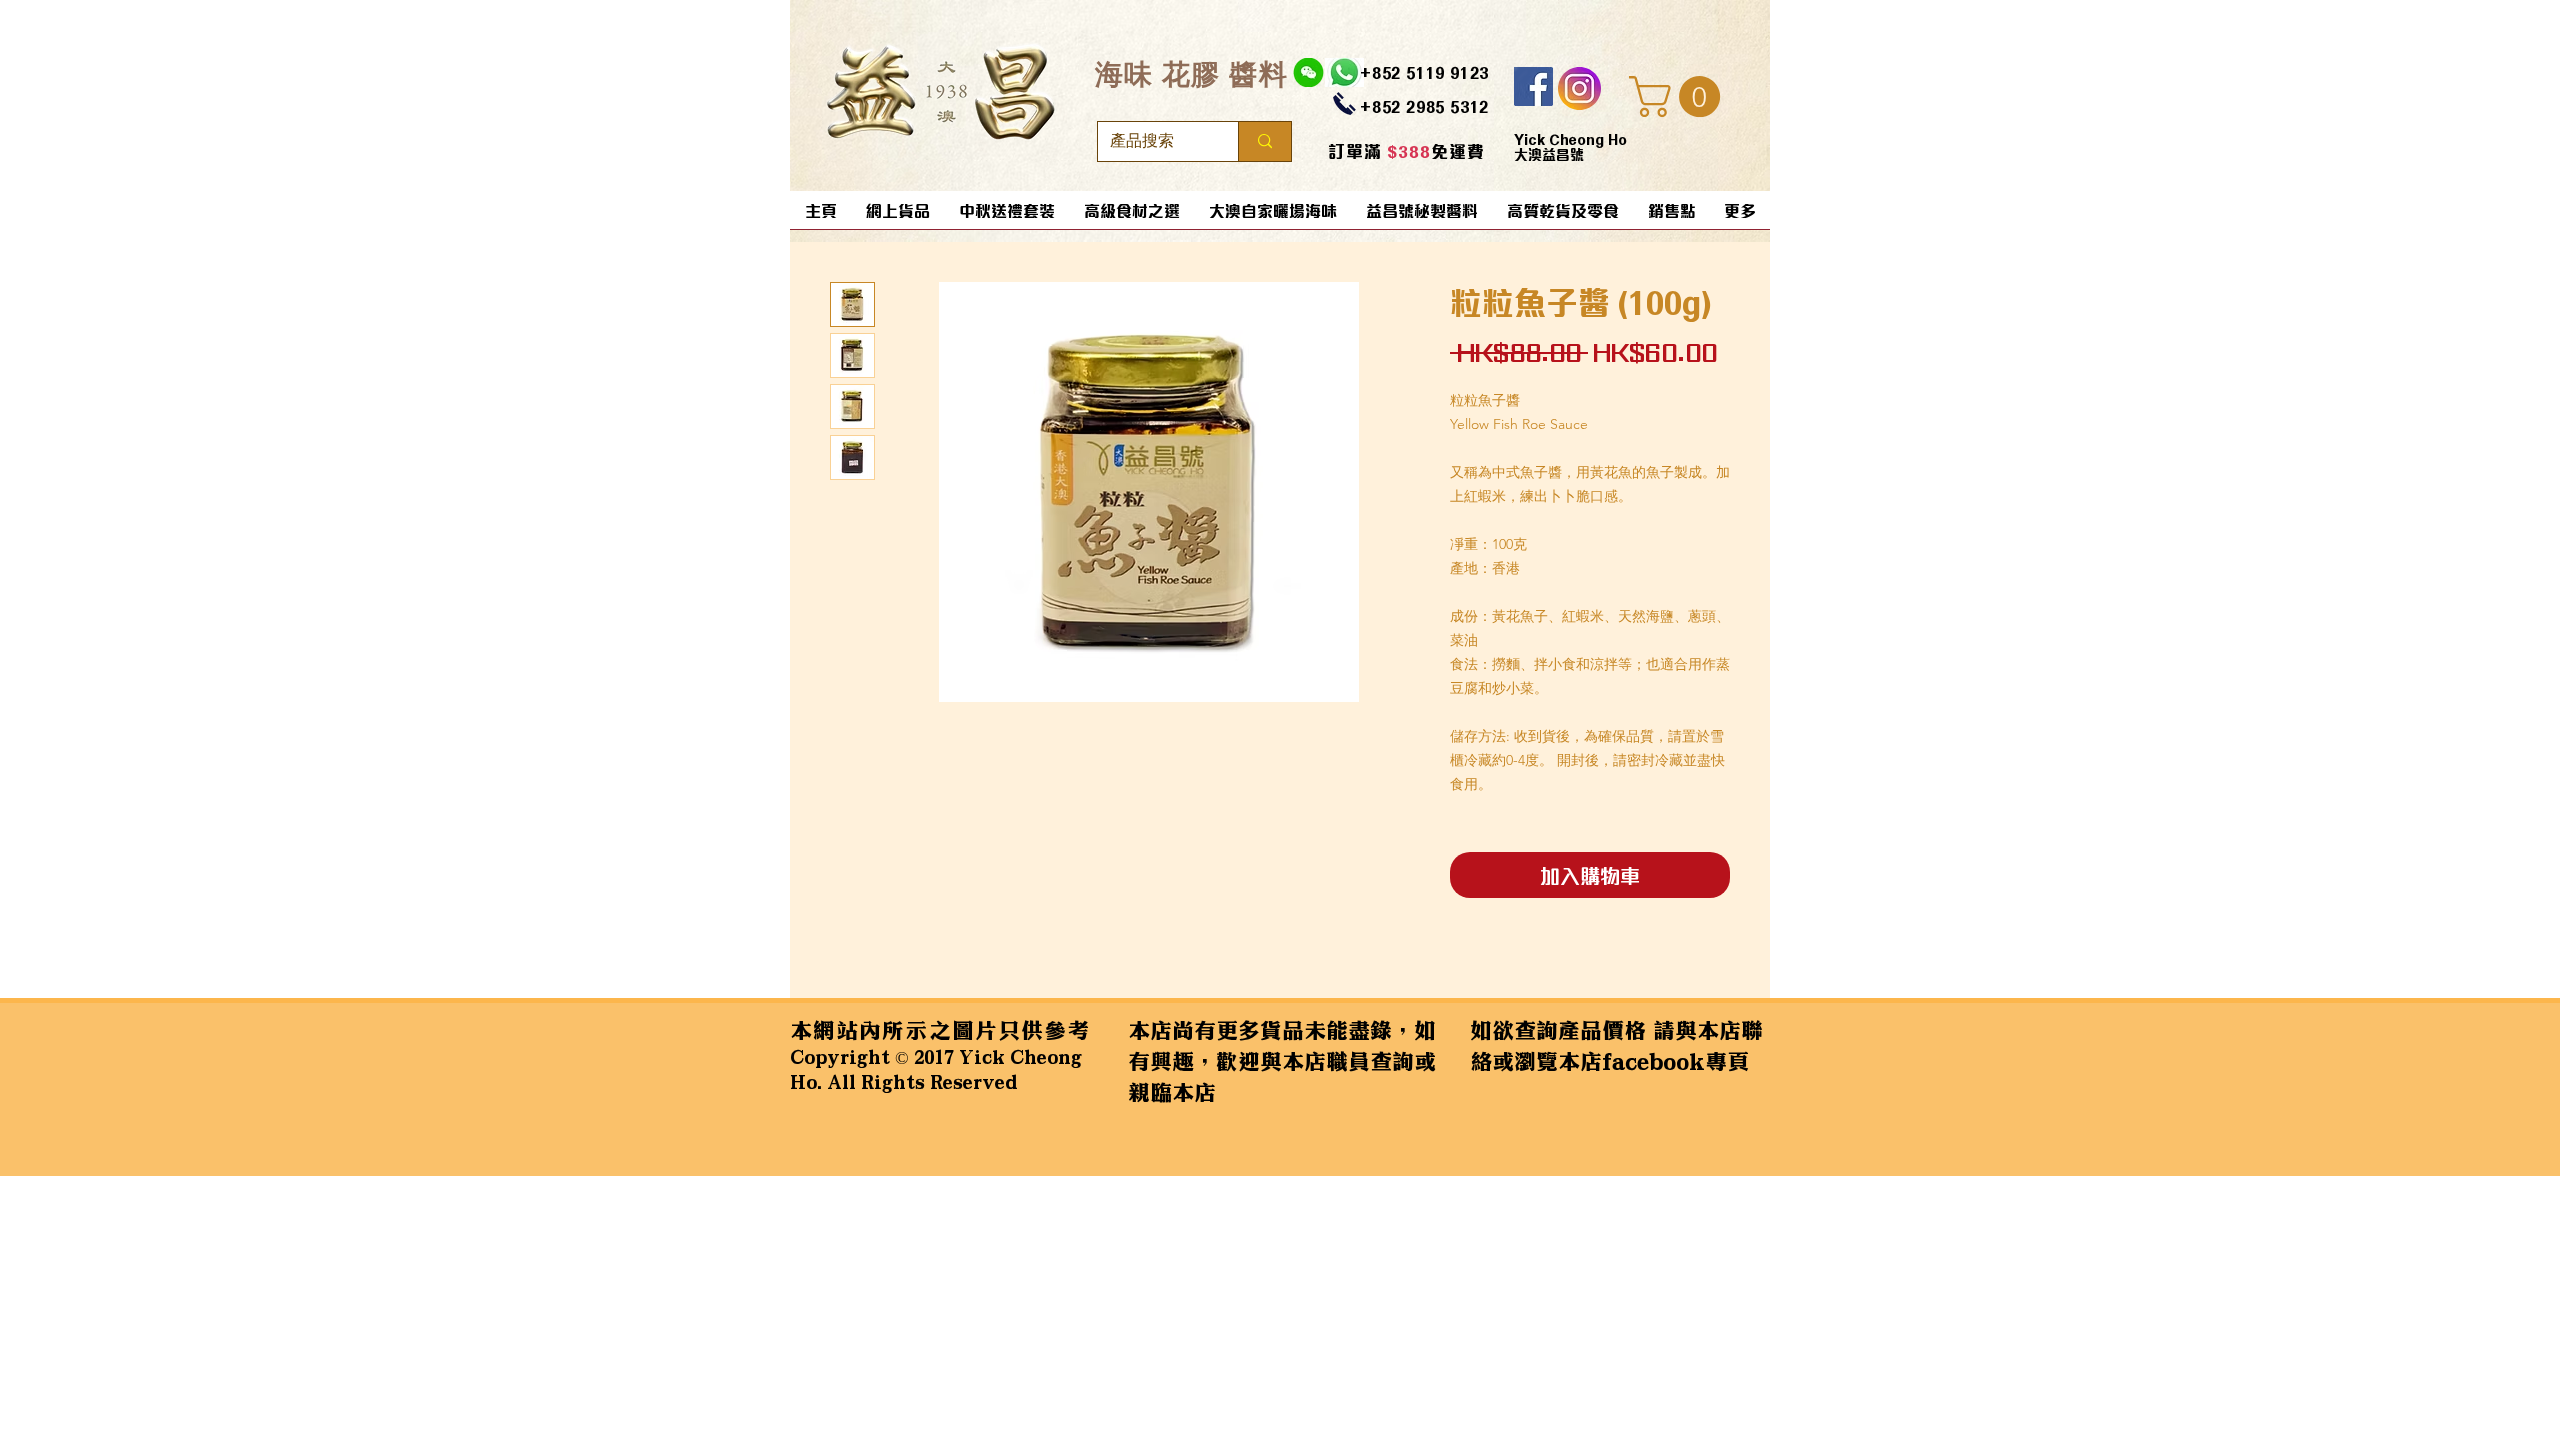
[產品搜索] (1264, 141)
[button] (1679, 96)
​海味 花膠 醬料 (1191, 73)
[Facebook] (1533, 86)
